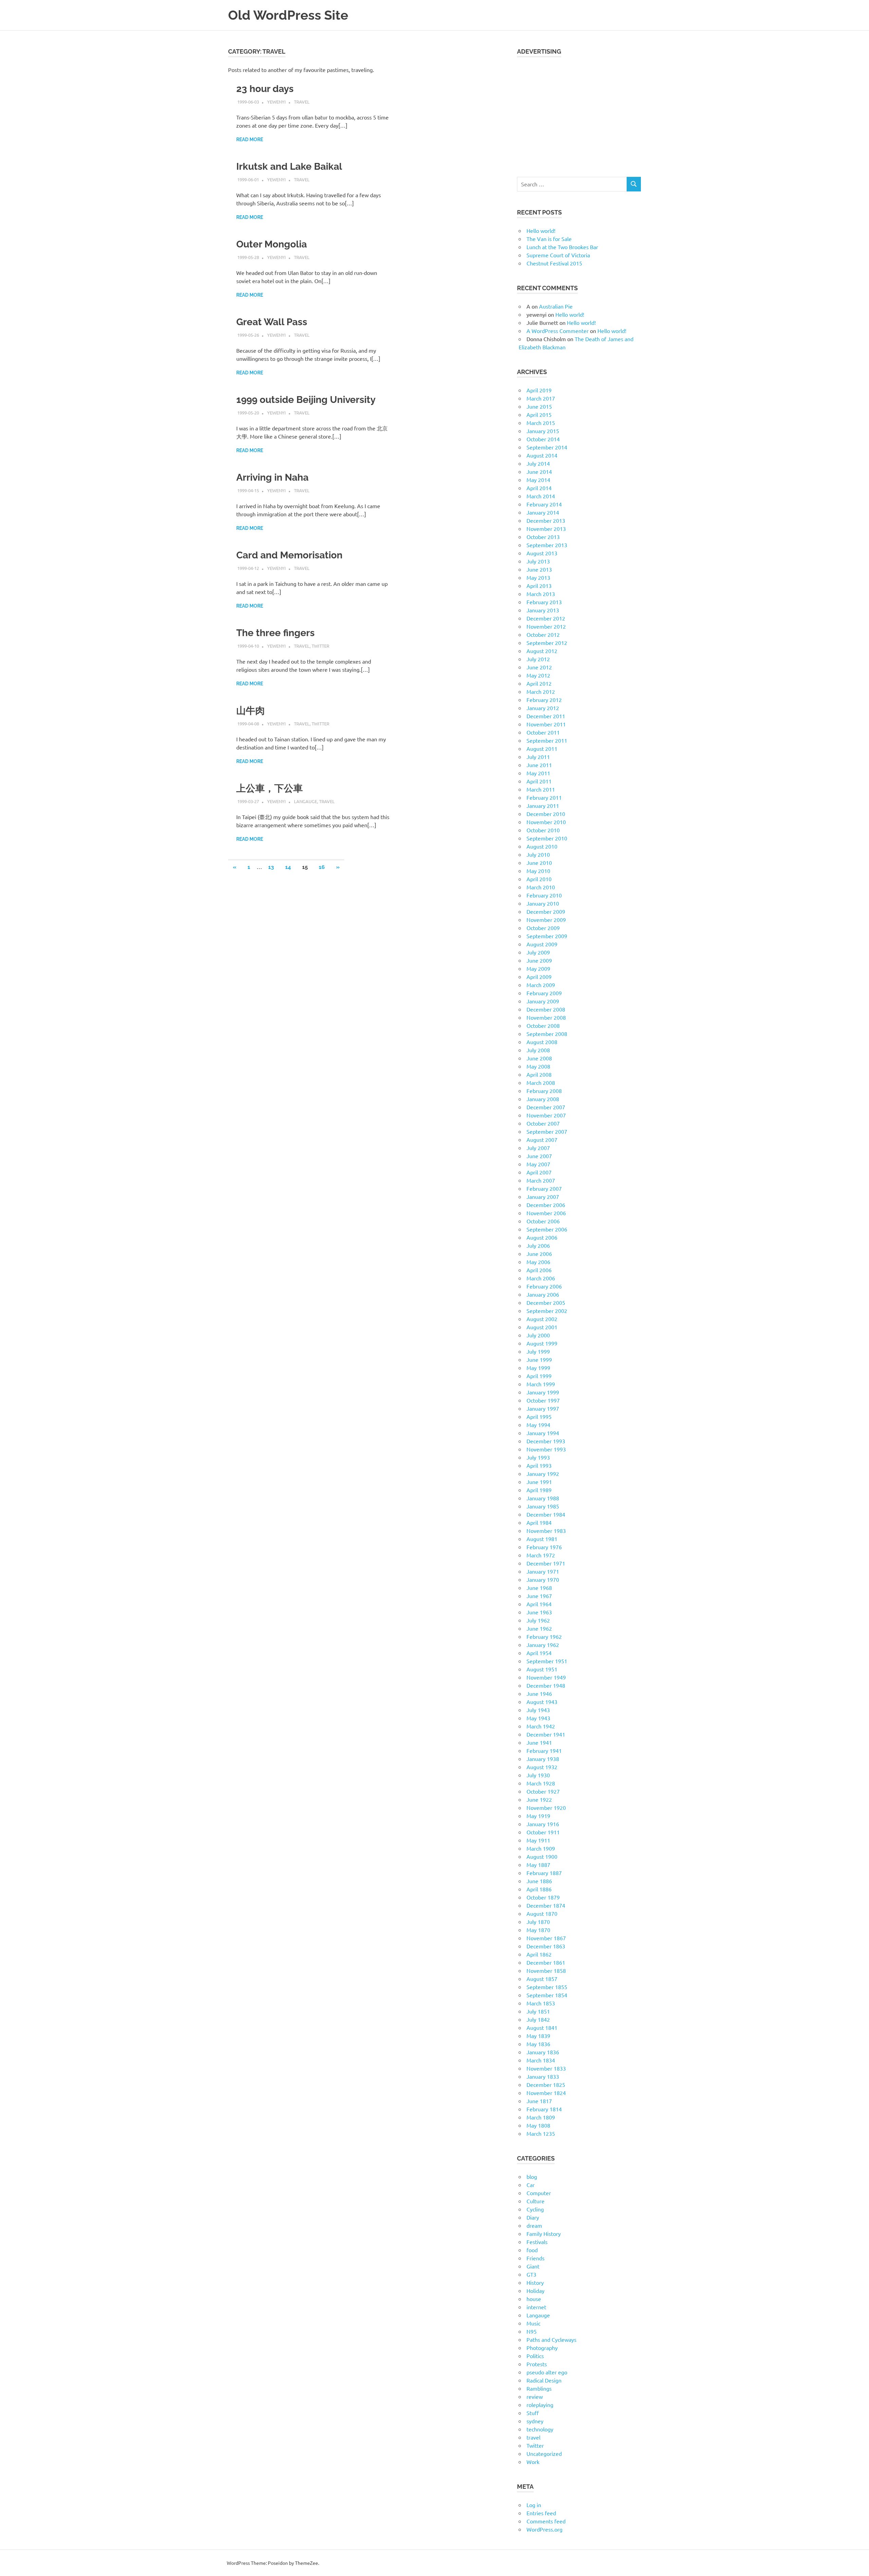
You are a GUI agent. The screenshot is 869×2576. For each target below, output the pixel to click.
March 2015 (541, 423)
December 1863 (546, 1946)
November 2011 (546, 724)
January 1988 (543, 1498)
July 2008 (538, 1050)
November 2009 (546, 920)
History (535, 2282)
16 (322, 867)
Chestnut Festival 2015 (554, 263)
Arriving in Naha (272, 477)
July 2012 (538, 659)
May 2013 (538, 577)
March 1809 (541, 2117)
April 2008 (539, 1074)
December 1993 (546, 1441)
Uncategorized (544, 2453)
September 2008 (547, 1034)
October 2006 (543, 1221)
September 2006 (547, 1229)
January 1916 (543, 1824)
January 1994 (543, 1433)
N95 (532, 2331)
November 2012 (546, 626)
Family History (544, 2234)
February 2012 (544, 700)
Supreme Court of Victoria (558, 255)
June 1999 (539, 1359)
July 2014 (538, 463)
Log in (534, 2505)
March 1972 (541, 1555)
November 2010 (546, 822)
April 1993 (539, 1465)
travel (302, 102)
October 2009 (543, 928)
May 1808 (538, 2125)
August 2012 (542, 651)
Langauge (306, 801)
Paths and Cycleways (551, 2339)
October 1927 (543, 1791)
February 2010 (544, 895)
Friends (535, 2258)
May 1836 (538, 2044)
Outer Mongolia (272, 244)
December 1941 (546, 1734)
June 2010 (539, 863)
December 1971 (546, 1563)
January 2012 (543, 708)
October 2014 (543, 439)
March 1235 (541, 2133)
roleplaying (540, 2405)
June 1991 (539, 1482)
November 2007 (546, 1115)
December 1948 (546, 1685)
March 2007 (541, 1180)
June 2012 (539, 667)
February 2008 (544, 1091)
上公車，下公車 (270, 788)
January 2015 (543, 431)
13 (271, 867)
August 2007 (542, 1139)
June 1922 (539, 1799)
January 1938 (543, 1759)
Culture (535, 2201)
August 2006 (542, 1237)
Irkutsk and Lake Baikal (289, 166)
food (532, 2250)
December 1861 (546, 1962)
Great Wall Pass (272, 322)
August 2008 (542, 1042)
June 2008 (539, 1058)
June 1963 (539, 1612)
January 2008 (543, 1099)
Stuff (533, 2413)
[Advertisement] (579, 113)
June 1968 (539, 1588)
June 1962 (539, 1628)
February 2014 (544, 504)
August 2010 (542, 846)
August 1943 (542, 1702)
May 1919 (538, 1816)
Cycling (535, 2209)
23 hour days (265, 89)
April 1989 (539, 1490)
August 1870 (542, 1913)
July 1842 (538, 2019)
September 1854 (547, 1995)
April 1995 (539, 1416)
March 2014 (541, 496)
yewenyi (276, 102)
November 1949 (546, 1677)
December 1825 (546, 2084)
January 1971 (543, 1571)
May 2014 (538, 480)
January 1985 (543, 1506)
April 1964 (539, 1604)
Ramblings (539, 2388)
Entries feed (541, 2513)
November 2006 (546, 1213)
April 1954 (539, 1653)
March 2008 (541, 1082)
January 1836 (543, 2052)
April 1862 (539, 1954)
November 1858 (546, 1970)
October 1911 (543, 1832)
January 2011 (543, 805)
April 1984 (539, 1522)
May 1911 (538, 1840)
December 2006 (546, 1205)
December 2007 (546, 1107)
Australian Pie (556, 306)
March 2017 (541, 398)
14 (288, 867)
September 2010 (547, 838)
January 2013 (543, 610)
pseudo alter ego (547, 2372)
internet (536, 2307)
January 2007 (543, 1197)
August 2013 (542, 553)
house (534, 2299)
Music (533, 2323)
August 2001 (542, 1327)
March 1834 (541, 2060)
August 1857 (542, 1979)
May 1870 (538, 1930)
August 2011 (542, 748)
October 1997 (543, 1400)
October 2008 (543, 1025)
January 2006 (543, 1294)
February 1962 (544, 1636)
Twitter (320, 646)
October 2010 (543, 830)
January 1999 (543, 1392)
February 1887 (544, 1873)
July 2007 (538, 1148)
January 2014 (543, 512)
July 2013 (538, 561)
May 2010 (538, 871)
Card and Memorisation (289, 555)
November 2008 (546, 1017)
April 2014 (539, 488)
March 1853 (541, 2003)
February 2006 (544, 1286)
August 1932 (542, 1767)
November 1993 (546, 1449)
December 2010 (546, 814)
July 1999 (538, 1351)
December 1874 (546, 1905)
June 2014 (539, 471)
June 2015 (539, 406)
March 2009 (541, 985)
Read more (250, 140)
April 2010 (539, 879)
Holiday (535, 2291)
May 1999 (538, 1368)
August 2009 (542, 944)
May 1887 (538, 1865)
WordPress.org (544, 2529)
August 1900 (542, 1856)
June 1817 (539, 2101)
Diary (533, 2217)
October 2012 (543, 634)
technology (540, 2429)
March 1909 (541, 1848)
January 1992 (543, 1474)
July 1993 (538, 1457)
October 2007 (543, 1123)
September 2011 (547, 740)
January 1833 (543, 2076)
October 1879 (543, 1897)
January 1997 (543, 1408)
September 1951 (547, 1661)
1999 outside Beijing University (306, 400)
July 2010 (538, 854)
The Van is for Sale (549, 239)
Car (531, 2185)
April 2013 (539, 586)
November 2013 (546, 529)
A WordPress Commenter (558, 331)
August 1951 (542, 1669)
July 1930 (538, 1775)
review (535, 2396)
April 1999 (539, 1376)
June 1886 (539, 1881)
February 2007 (544, 1188)
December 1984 (546, 1514)
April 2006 (539, 1270)
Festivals (537, 2242)
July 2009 (538, 952)
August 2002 (542, 1319)
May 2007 (538, 1164)
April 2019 (539, 390)
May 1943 (538, 1718)
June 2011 (539, 765)
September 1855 (547, 1987)
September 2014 (547, 447)
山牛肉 (251, 711)
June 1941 (539, 1742)
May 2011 (538, 773)
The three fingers (275, 633)
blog (532, 2176)
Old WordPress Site (288, 15)
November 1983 (546, 1531)
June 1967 (539, 1596)
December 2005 (546, 1302)
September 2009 (547, 936)
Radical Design (544, 2380)
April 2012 (539, 683)
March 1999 (541, 1384)
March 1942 (541, 1726)
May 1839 (538, 2036)
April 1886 (539, 1889)
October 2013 (543, 537)
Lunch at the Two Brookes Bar (562, 247)
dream (534, 2225)
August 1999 (542, 1343)
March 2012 (541, 691)
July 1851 (538, 2011)
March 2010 (541, 887)
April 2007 (539, 1172)
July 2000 (538, 1335)
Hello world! (541, 230)
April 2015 (539, 414)
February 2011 (544, 797)
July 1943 (538, 1710)
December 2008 (546, 1009)
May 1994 (538, 1425)
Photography (542, 2348)
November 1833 (546, 2068)
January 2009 (543, 1001)
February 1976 (544, 1547)
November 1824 (546, 2093)
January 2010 (543, 903)
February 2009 (544, 993)
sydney (535, 2421)
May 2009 (538, 968)
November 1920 (546, 1808)
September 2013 (547, 545)
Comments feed (546, 2521)
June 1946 (539, 1693)
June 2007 (539, 1156)
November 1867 (546, 1938)
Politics (535, 2356)
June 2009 (539, 960)
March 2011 (541, 789)
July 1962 (538, 1620)
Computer (539, 2193)
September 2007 (547, 1131)
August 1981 (542, 1539)
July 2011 (538, 757)
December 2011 (546, 716)
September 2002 (547, 1311)
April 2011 (539, 781)
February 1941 (544, 1750)
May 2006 (538, 1262)
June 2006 (539, 1254)
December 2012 (546, 618)
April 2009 (539, 977)
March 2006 (541, 1278)
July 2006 (538, 1245)
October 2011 (543, 732)
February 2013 (544, 602)
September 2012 (547, 643)
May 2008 (538, 1066)
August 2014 (542, 455)
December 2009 (546, 911)
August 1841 (542, 2027)
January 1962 (543, 1645)
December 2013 (546, 520)
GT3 (531, 2274)
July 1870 (538, 1922)
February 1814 (544, 2109)
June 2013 (539, 569)
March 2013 (541, 594)
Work (533, 2462)
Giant (533, 2266)
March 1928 (541, 1783)
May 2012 (538, 675)
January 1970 (543, 1579)
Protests (537, 2364)
